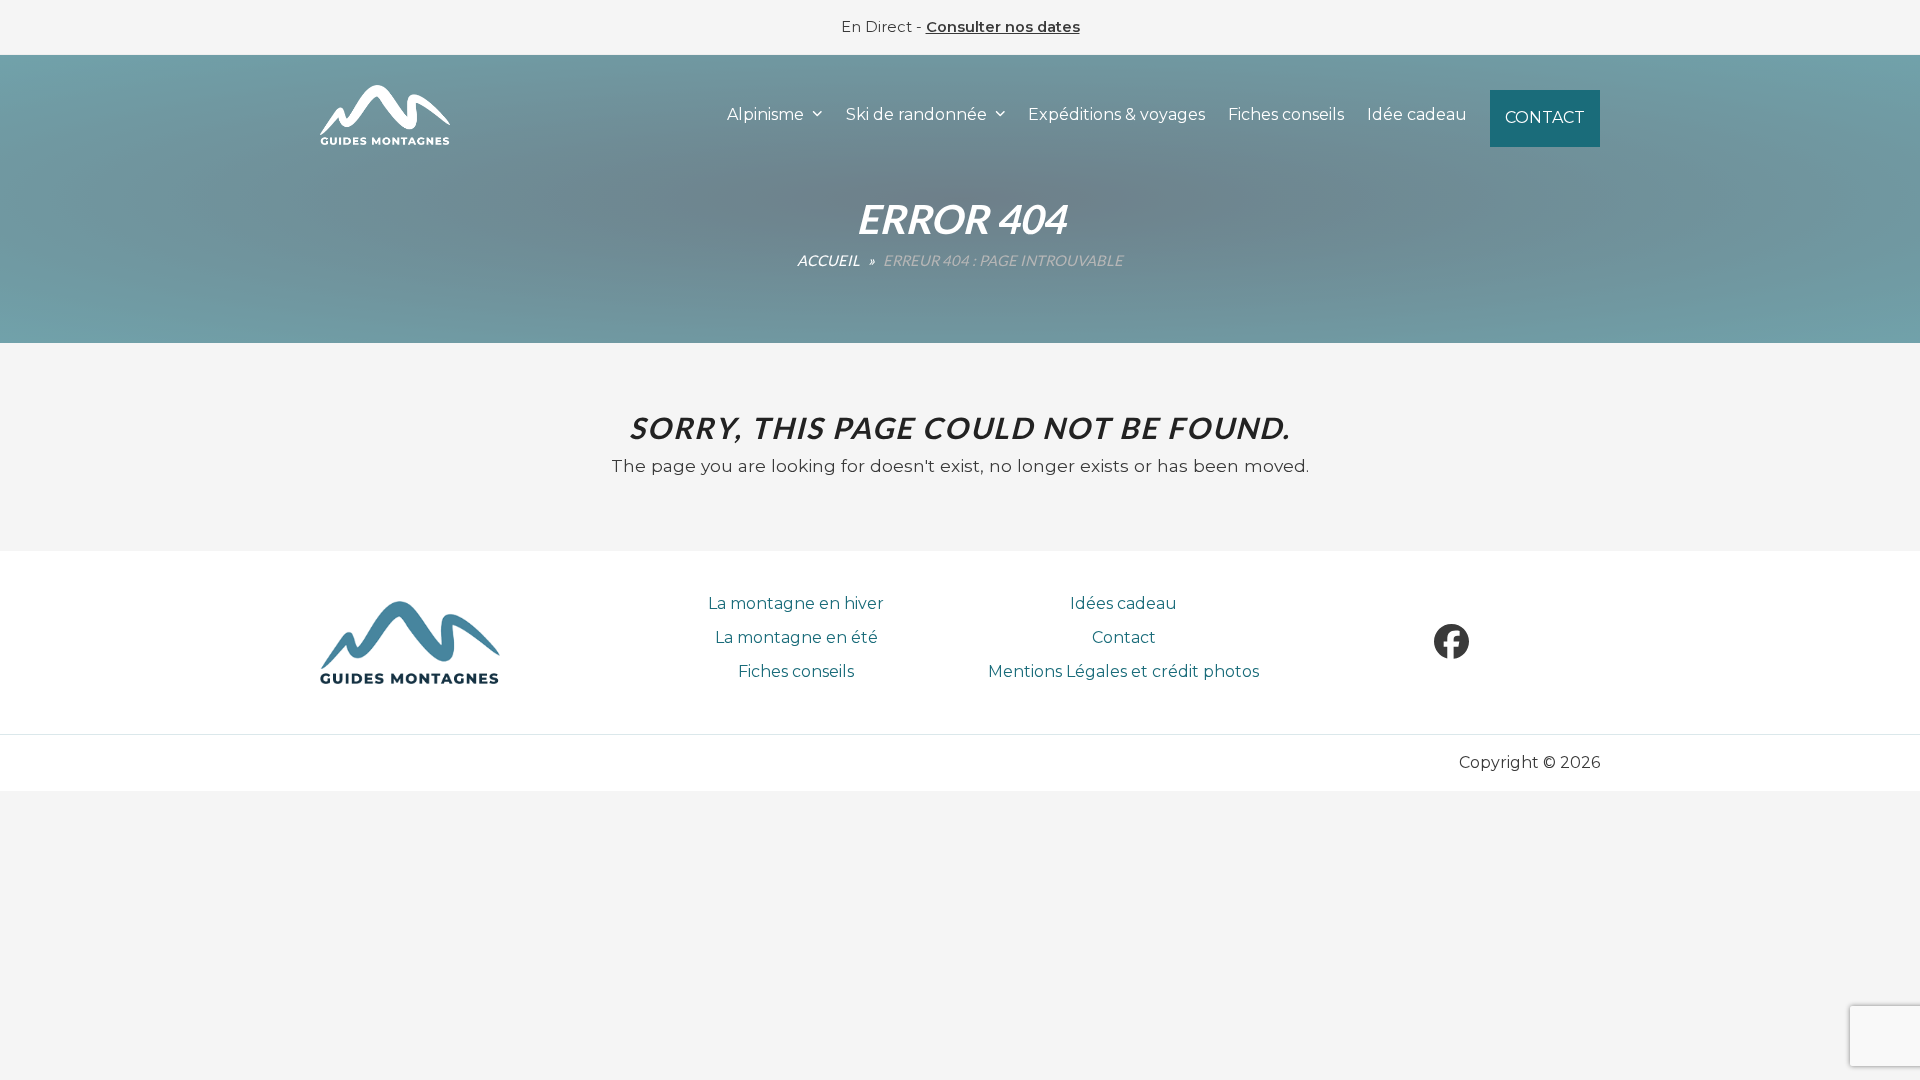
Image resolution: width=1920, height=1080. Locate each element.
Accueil (828, 260)
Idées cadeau (1123, 603)
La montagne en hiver (796, 603)
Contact (1124, 637)
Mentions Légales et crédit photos (1123, 671)
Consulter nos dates (1003, 27)
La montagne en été (796, 637)
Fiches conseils (796, 671)
